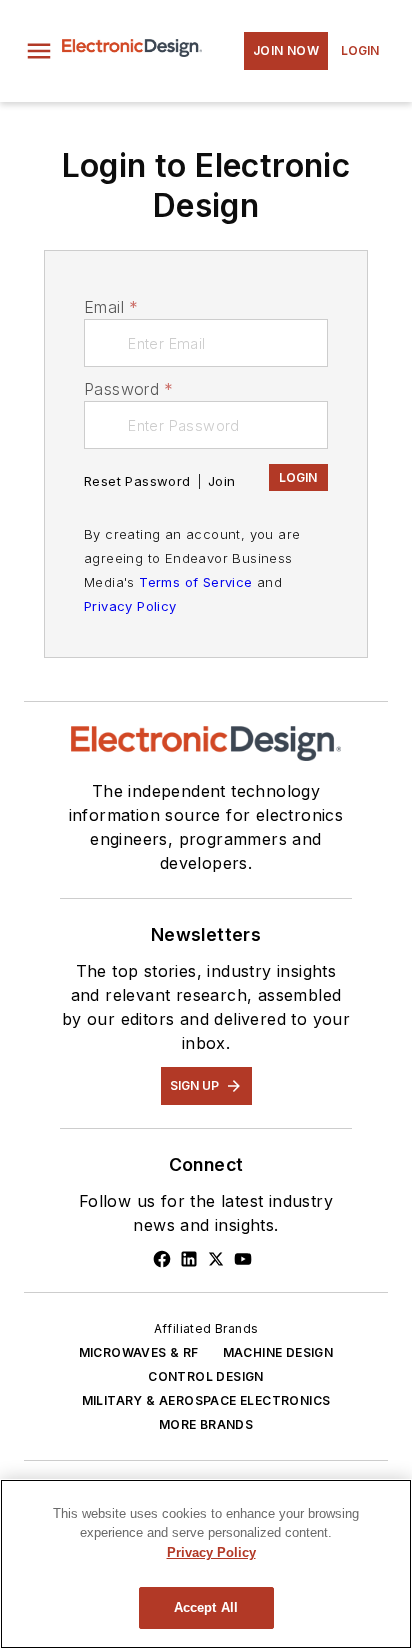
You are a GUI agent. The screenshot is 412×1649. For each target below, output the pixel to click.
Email (111, 307)
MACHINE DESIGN (278, 1352)
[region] (206, 1564)
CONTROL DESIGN (206, 1376)
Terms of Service (195, 582)
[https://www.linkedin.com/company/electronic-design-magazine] (189, 1259)
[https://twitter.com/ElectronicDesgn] (216, 1259)
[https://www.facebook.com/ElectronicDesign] (162, 1259)
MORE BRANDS (206, 1424)
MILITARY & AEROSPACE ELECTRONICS (206, 1400)
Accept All (206, 1607)
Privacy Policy (130, 606)
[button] (39, 51)
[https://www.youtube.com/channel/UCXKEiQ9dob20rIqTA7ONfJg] (243, 1259)
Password (129, 389)
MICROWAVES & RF (139, 1352)
